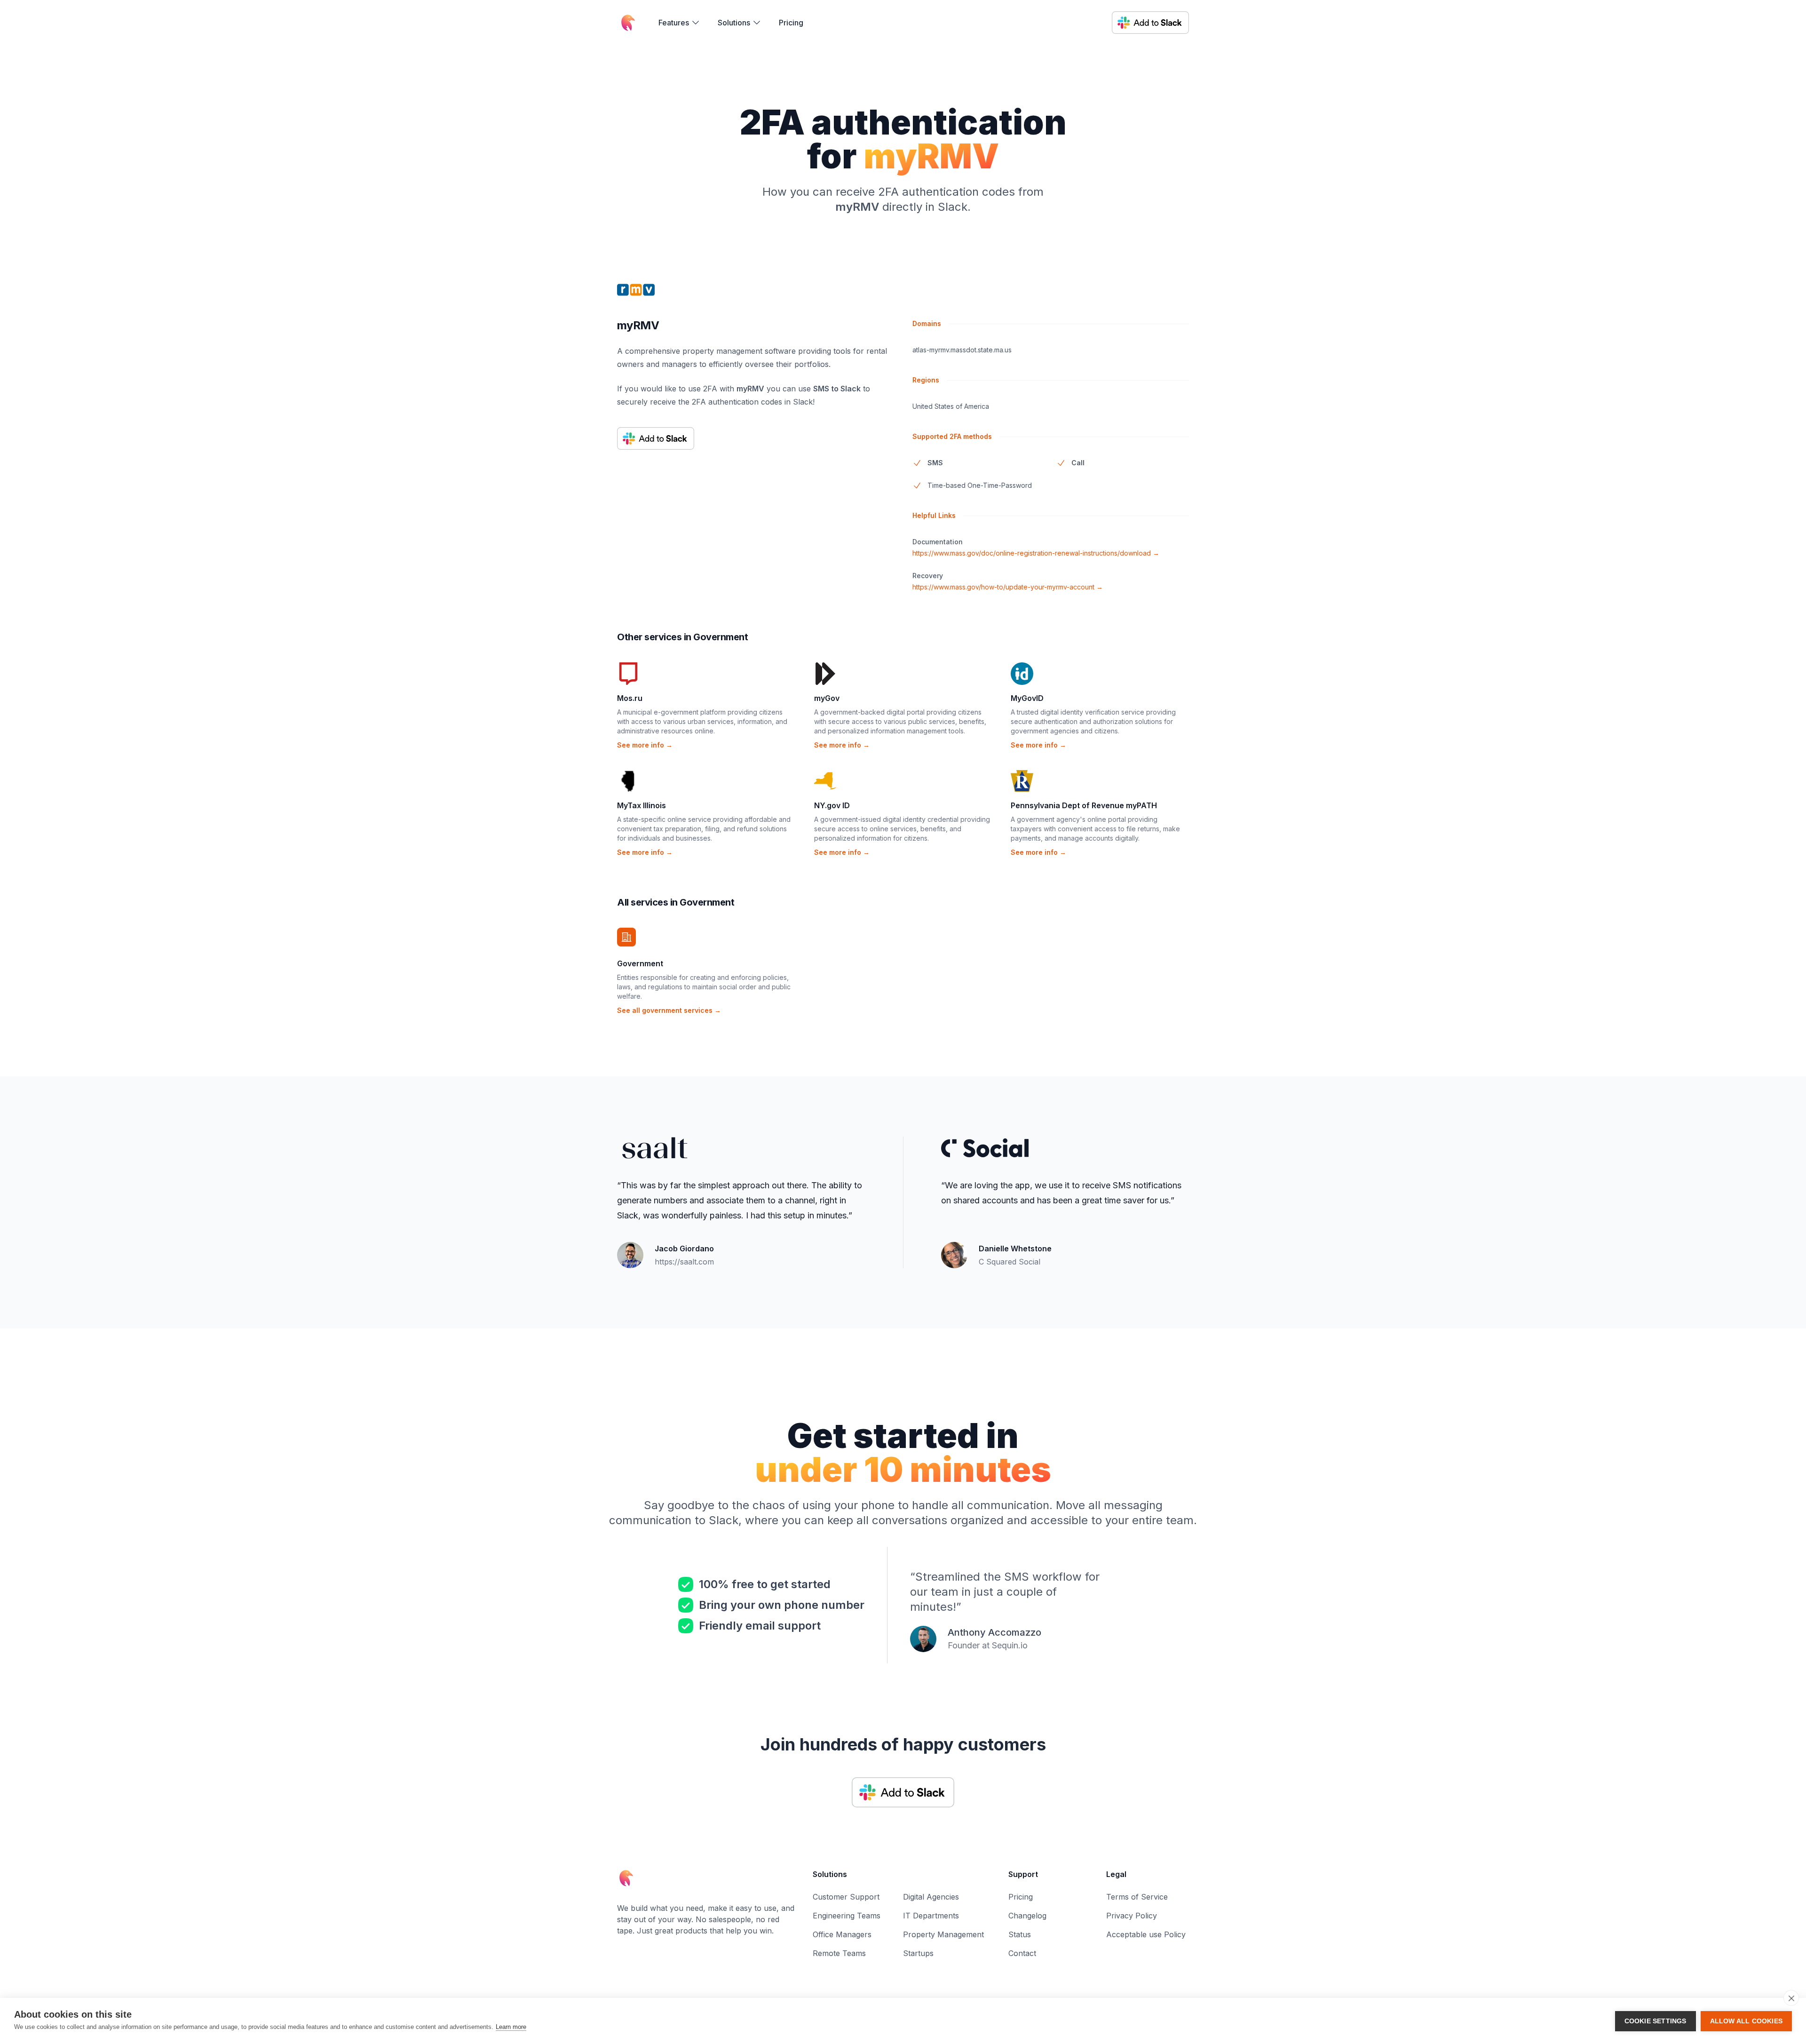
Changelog (1027, 1916)
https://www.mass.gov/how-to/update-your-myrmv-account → (1008, 587)
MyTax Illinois (642, 805)
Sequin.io (1010, 1645)
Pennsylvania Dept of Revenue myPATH (1084, 805)
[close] (1791, 1998)
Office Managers (842, 1934)
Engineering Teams (847, 1916)
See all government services (669, 1010)
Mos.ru (630, 698)
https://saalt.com (684, 1262)
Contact (1022, 1953)
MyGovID (1027, 698)
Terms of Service (1137, 1897)
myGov (827, 698)
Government (640, 963)
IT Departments (931, 1916)
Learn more (511, 2027)
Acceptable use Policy (1146, 1934)
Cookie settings (1655, 2021)
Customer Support (846, 1897)
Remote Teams (839, 1953)
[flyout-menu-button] (679, 23)
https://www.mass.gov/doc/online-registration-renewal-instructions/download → (1036, 553)
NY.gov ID (832, 805)
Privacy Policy (1132, 1916)
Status (1020, 1934)
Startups (918, 1953)
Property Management (943, 1934)
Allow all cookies (1746, 2021)
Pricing (791, 23)
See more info (645, 745)
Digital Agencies (931, 1897)
